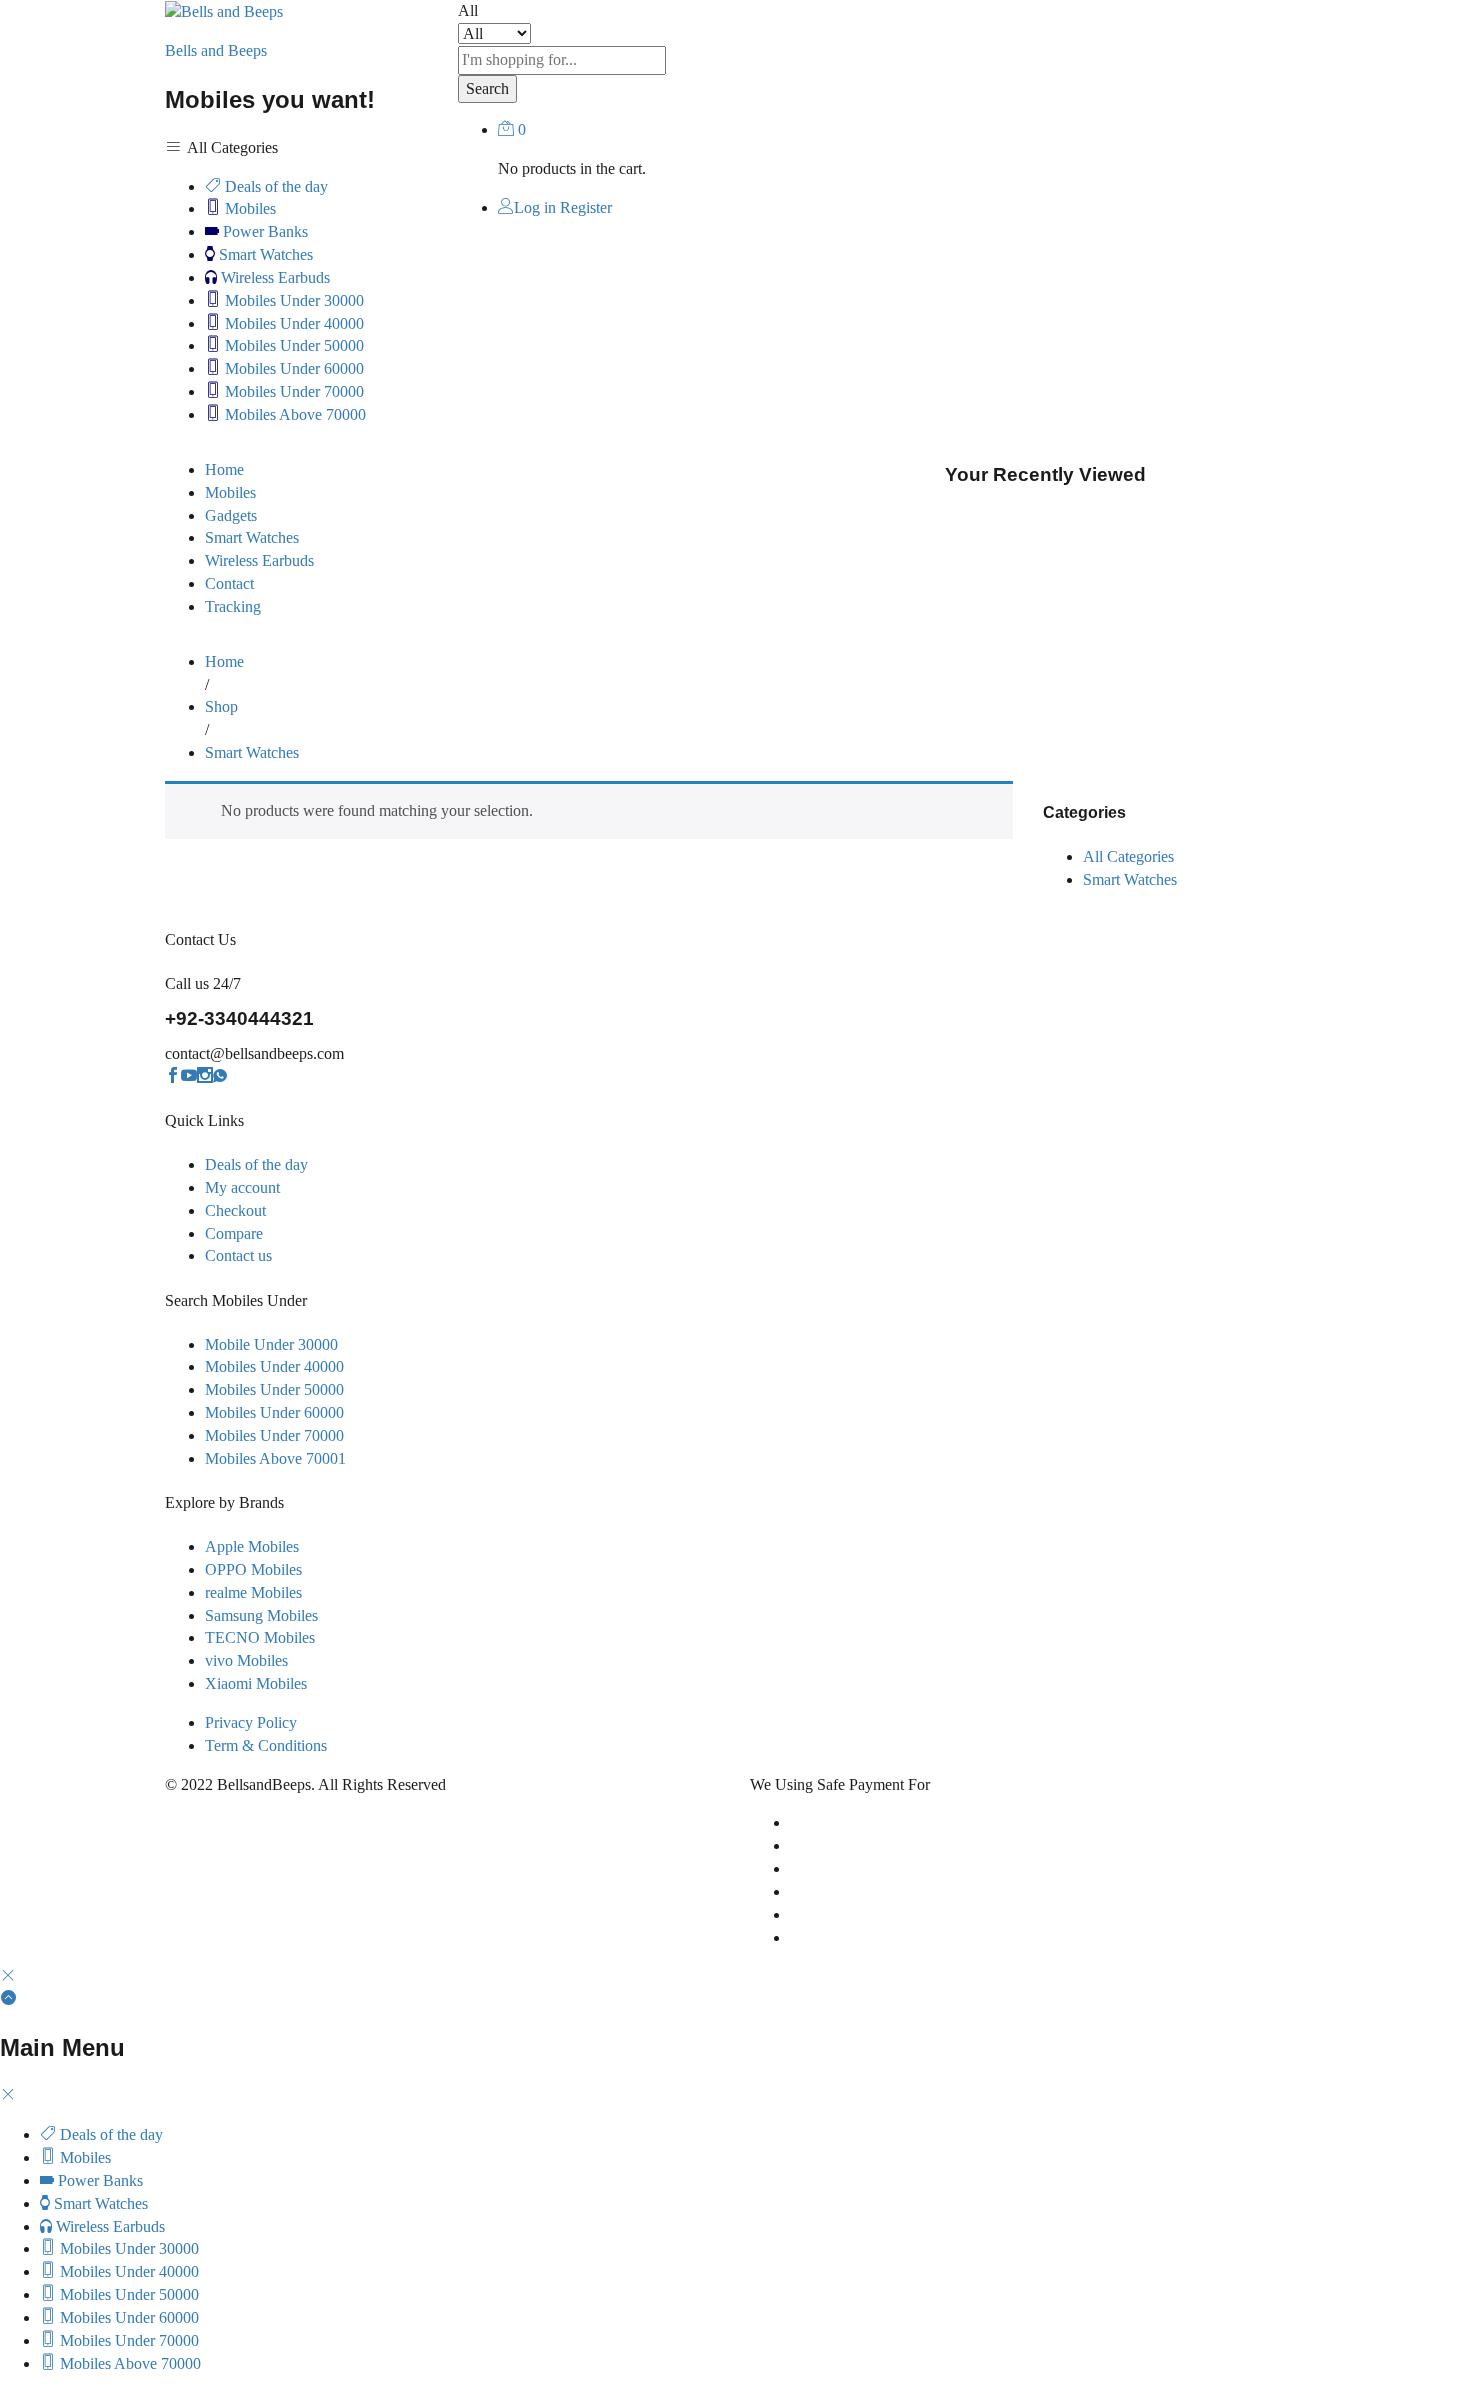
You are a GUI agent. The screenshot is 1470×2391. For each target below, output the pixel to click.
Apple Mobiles (252, 1546)
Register (586, 207)
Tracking (233, 606)
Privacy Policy (251, 1722)
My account (242, 1187)
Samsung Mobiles (261, 1615)
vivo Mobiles (246, 1660)
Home (224, 469)
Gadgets (231, 515)
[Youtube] (189, 1076)
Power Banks (263, 231)
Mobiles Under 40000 (292, 323)
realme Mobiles (253, 1592)
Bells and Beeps (216, 50)
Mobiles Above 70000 (293, 414)
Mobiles (248, 208)
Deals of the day (274, 186)
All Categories (1128, 856)
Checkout (235, 1210)
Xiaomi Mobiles (256, 1683)
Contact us (238, 1255)
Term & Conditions (266, 1745)
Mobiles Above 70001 (275, 1458)
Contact (229, 583)
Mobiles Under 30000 (292, 300)
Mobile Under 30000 (271, 1344)
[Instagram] (205, 1076)
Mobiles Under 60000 (292, 368)
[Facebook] (173, 1076)
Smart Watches (264, 254)
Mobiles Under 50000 (292, 345)
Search (487, 88)
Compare (234, 1233)
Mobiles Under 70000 (292, 391)
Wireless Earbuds (273, 277)
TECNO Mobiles (260, 1637)
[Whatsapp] (220, 1076)
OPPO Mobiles (253, 1569)
